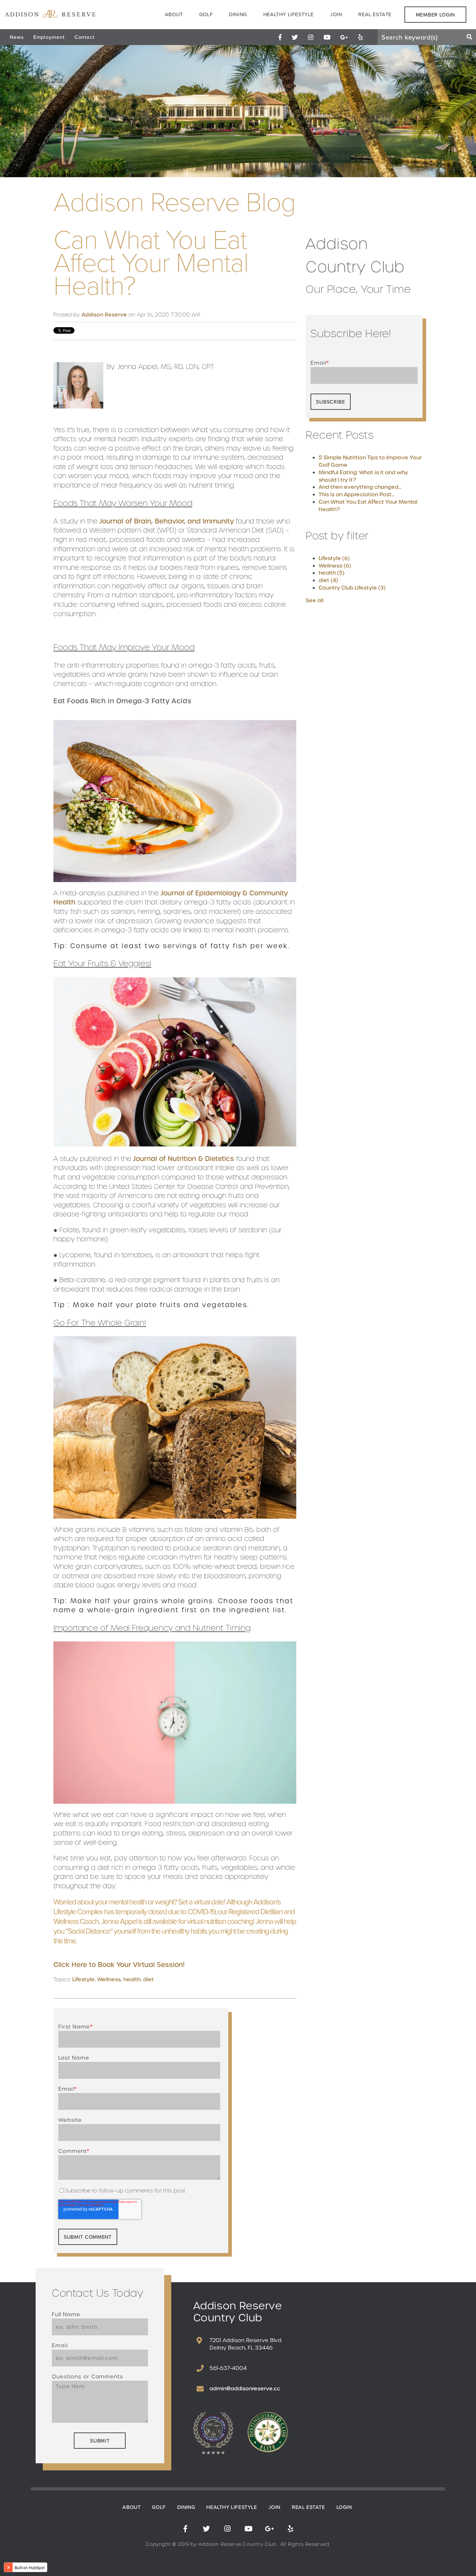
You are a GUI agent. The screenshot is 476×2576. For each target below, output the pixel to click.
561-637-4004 (228, 2368)
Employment (49, 37)
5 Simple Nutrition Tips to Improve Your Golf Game (370, 461)
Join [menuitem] (336, 14)
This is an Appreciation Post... (357, 494)
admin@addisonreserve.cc (245, 2389)
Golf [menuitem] (206, 14)
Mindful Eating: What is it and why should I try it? (363, 476)
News (17, 37)
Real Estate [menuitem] (375, 14)
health (132, 1979)
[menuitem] (280, 37)
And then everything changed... (360, 487)
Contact (85, 37)
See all (315, 600)
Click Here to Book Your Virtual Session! (119, 1965)
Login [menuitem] (344, 2507)
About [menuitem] (174, 14)
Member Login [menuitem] (435, 15)
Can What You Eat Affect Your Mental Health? (368, 506)
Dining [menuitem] (238, 14)
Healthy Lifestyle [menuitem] (289, 14)
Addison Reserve (104, 315)
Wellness (109, 1979)
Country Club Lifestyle (352, 588)
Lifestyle (83, 1979)
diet (148, 1979)
